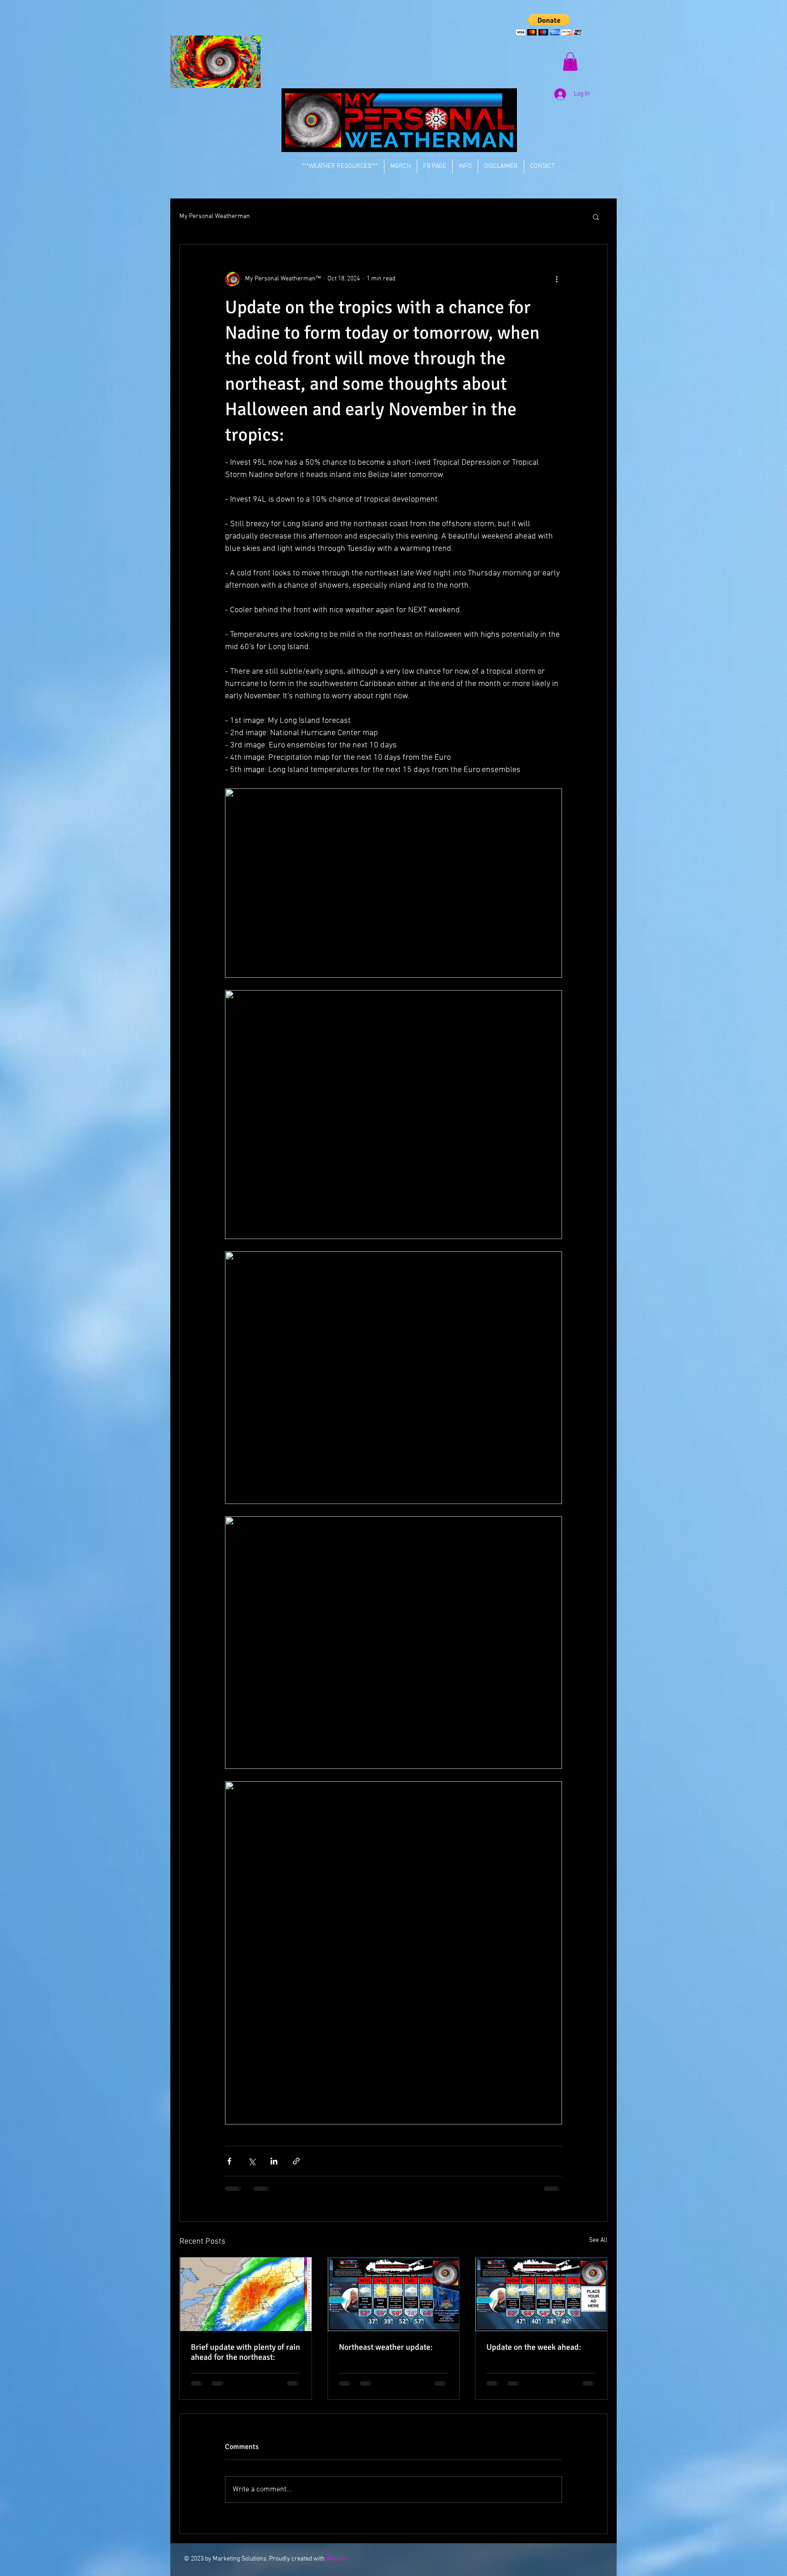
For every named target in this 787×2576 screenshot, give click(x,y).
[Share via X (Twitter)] (252, 2161)
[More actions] (557, 279)
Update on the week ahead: (534, 2347)
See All (598, 2240)
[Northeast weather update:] (394, 2294)
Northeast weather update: (386, 2347)
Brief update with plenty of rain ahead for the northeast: (245, 2352)
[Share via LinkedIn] (274, 2161)
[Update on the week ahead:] (541, 2294)
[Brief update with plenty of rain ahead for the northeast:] (246, 2294)
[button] (549, 25)
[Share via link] (296, 2161)
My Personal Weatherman (215, 216)
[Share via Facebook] (229, 2161)
